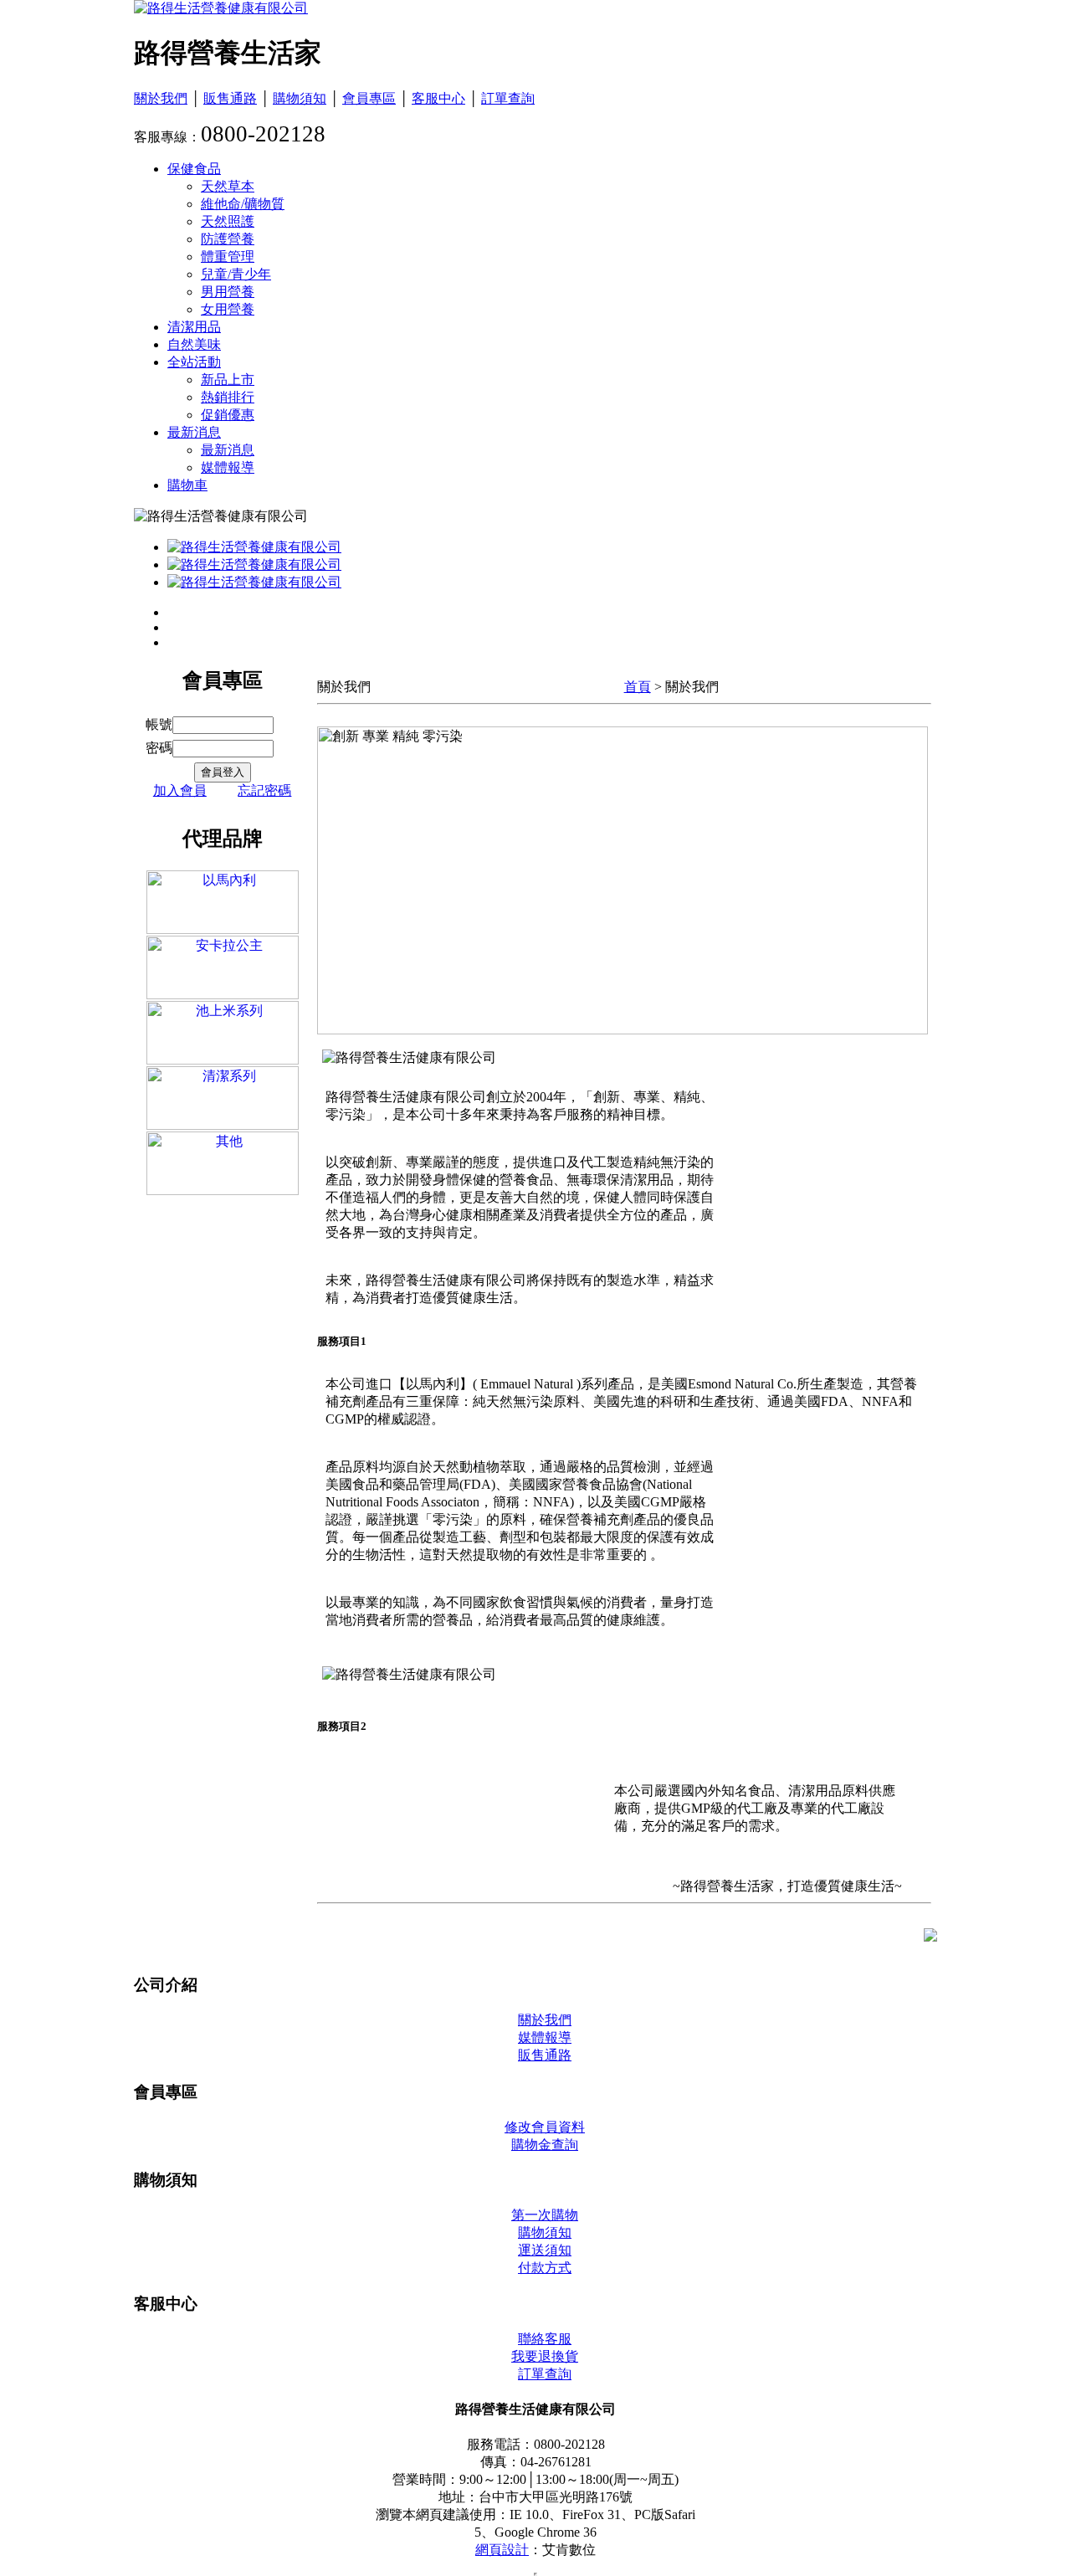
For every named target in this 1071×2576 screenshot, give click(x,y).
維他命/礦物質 (243, 204)
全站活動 (194, 362)
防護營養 (228, 239)
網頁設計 (502, 2550)
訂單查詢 (508, 98)
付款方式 (545, 2268)
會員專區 (369, 98)
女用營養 (228, 309)
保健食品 (194, 169)
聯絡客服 (545, 2339)
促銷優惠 (228, 415)
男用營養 (228, 292)
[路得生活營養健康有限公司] (221, 8)
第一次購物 (545, 2215)
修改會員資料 (545, 2127)
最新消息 (194, 432)
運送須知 (545, 2250)
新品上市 (228, 380)
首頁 (638, 687)
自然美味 (194, 344)
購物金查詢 (545, 2145)
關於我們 (161, 98)
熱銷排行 (228, 397)
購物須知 (300, 98)
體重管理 (228, 257)
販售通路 (230, 98)
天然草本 (228, 186)
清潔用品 (194, 327)
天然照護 (228, 221)
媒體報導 (228, 467)
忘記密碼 (264, 790)
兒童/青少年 (236, 274)
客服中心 (438, 98)
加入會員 (180, 790)
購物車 (187, 485)
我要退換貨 (545, 2356)
